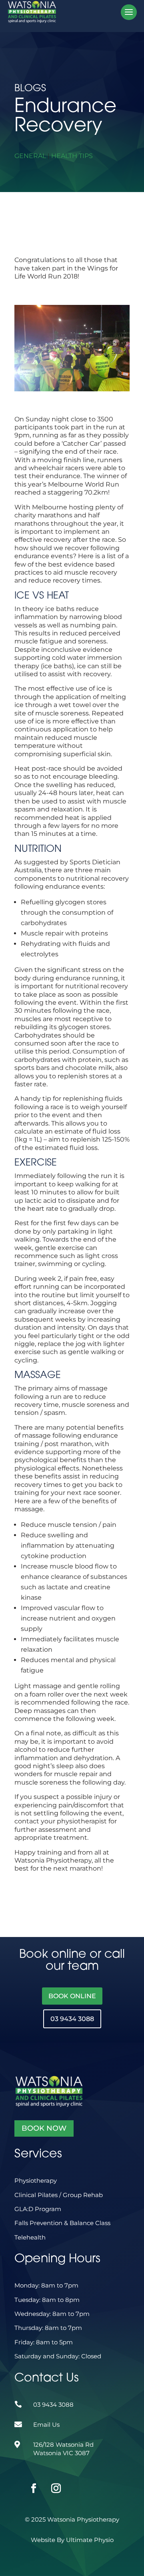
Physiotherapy (36, 2180)
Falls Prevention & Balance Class (62, 2223)
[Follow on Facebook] (24, 2479)
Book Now (44, 2128)
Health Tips (72, 156)
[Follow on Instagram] (46, 2479)
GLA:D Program (38, 2209)
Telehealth (30, 2237)
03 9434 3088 (72, 2019)
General (30, 156)
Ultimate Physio (90, 2540)
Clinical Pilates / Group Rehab (59, 2195)
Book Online (72, 1996)
